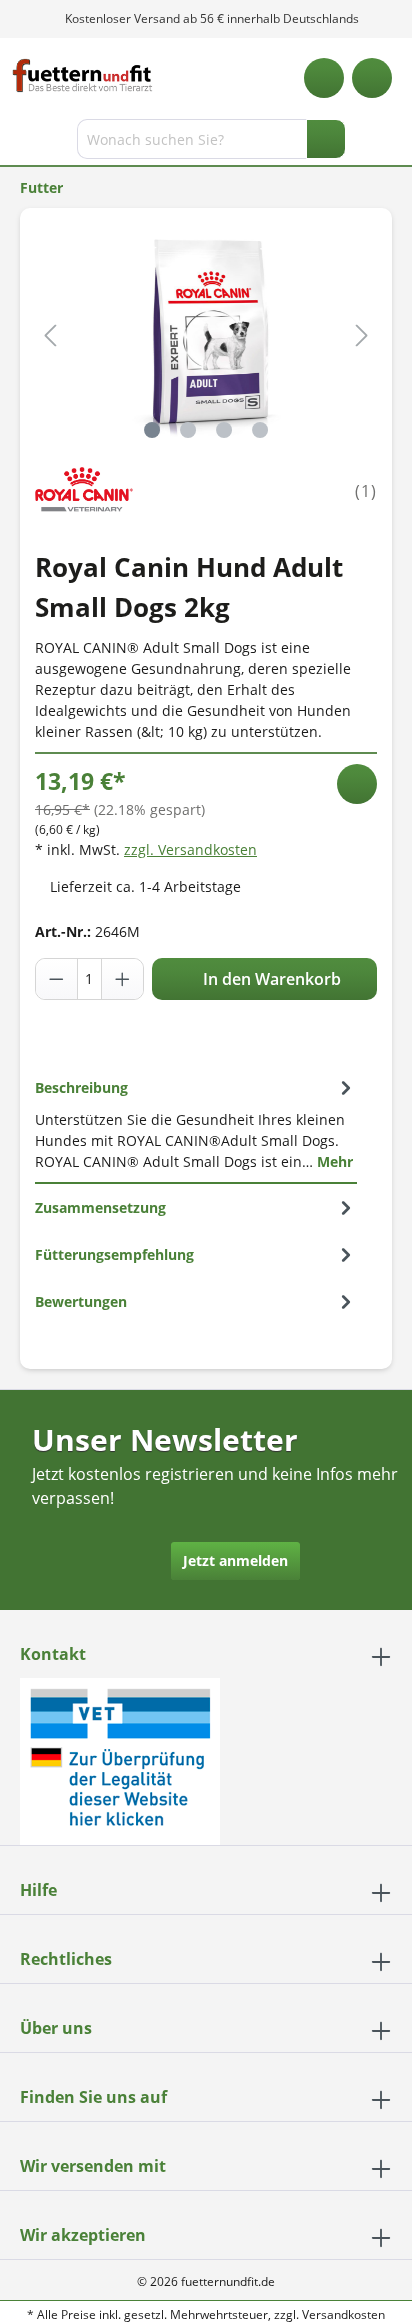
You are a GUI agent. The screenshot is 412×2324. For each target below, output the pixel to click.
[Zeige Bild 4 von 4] (260, 430)
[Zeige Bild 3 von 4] (224, 430)
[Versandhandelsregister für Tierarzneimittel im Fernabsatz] (120, 1759)
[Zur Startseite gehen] (82, 75)
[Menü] (17, 143)
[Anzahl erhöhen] (122, 979)
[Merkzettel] (324, 78)
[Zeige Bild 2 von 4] (188, 430)
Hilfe (38, 1890)
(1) (366, 491)
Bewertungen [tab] (81, 1301)
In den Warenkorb (270, 979)
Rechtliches (66, 1959)
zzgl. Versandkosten (190, 849)
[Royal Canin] (84, 489)
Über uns (56, 2028)
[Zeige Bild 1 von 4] (152, 430)
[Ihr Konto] (372, 78)
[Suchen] (326, 139)
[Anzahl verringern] (57, 979)
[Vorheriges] (50, 335)
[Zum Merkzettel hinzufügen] (357, 784)
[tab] (196, 1124)
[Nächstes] (362, 335)
